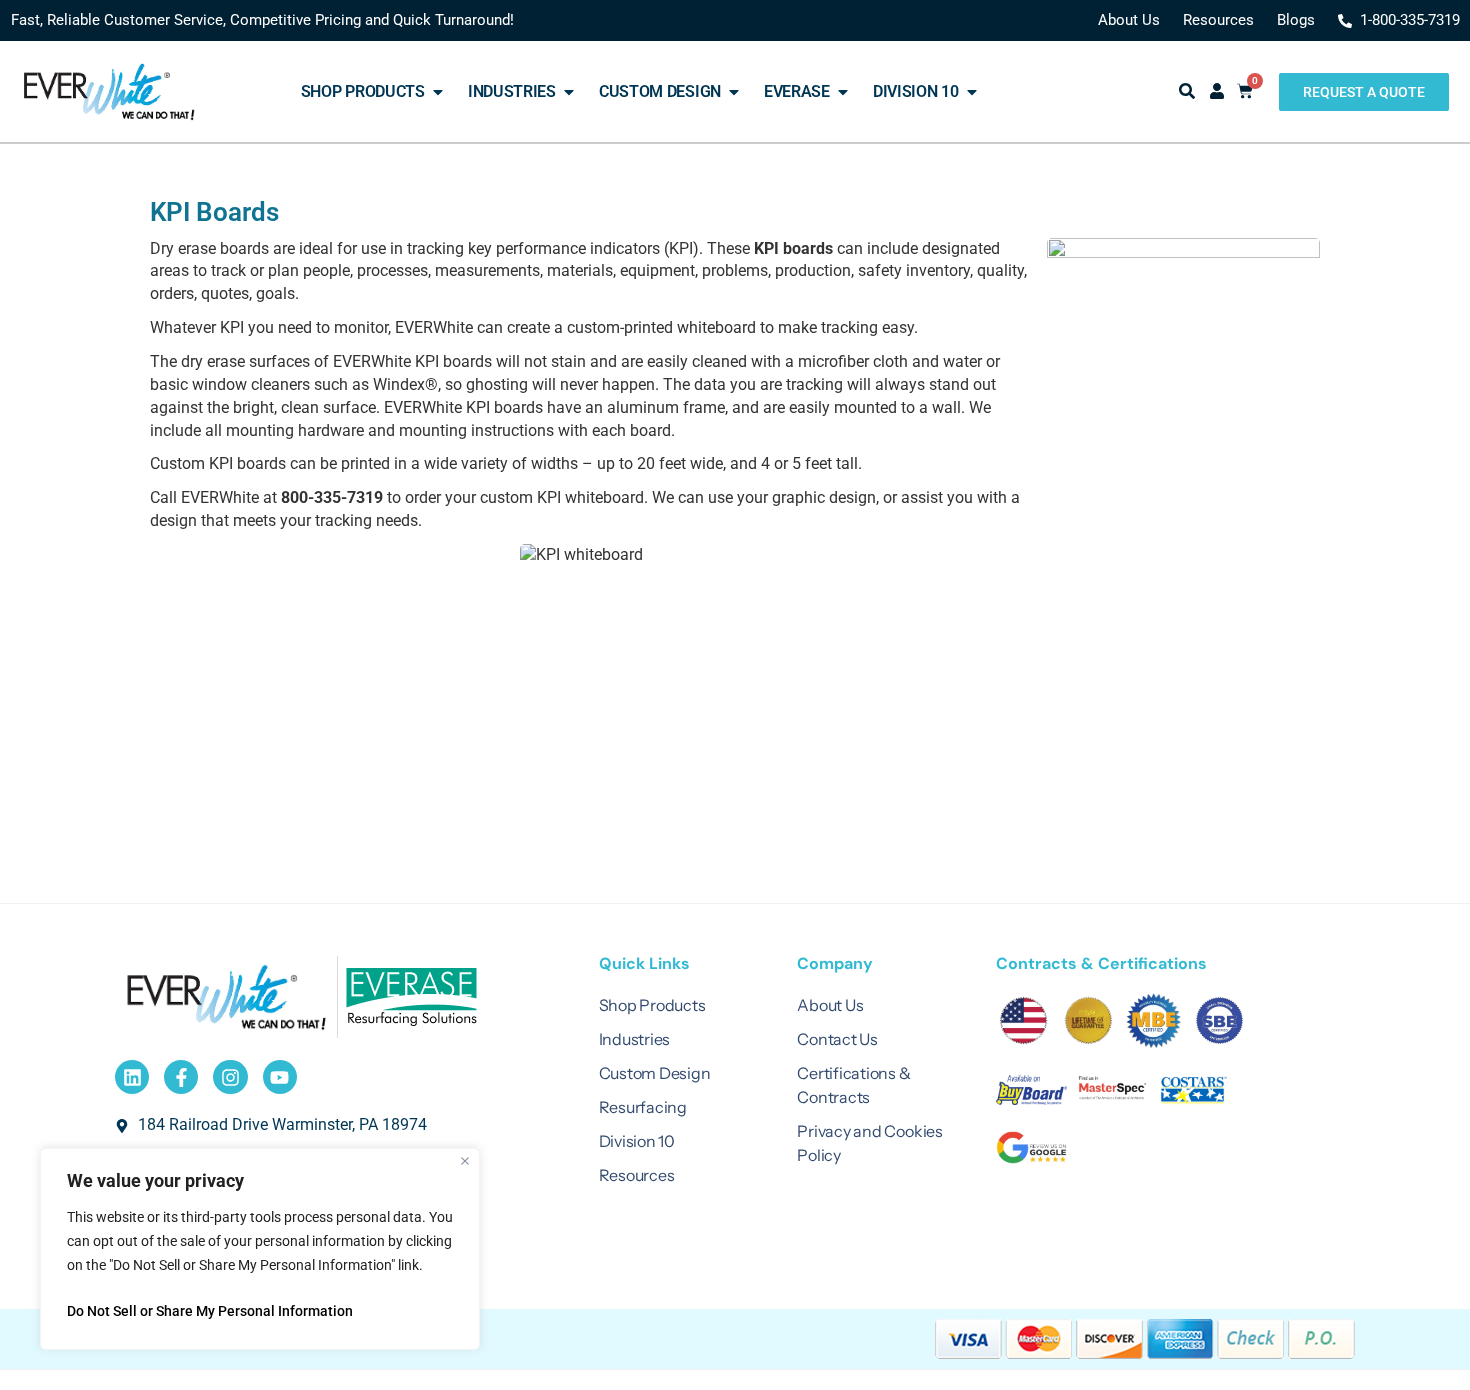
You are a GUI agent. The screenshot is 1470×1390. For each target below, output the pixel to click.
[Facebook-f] (181, 1077)
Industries (635, 1039)
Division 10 (637, 1141)
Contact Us (837, 1039)
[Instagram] (230, 1077)
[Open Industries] (569, 92)
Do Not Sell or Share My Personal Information (210, 1311)
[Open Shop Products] (438, 92)
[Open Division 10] (972, 92)
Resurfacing (643, 1107)
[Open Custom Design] (734, 92)
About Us (830, 1005)
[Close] (465, 1161)
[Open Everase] (843, 92)
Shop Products (652, 1005)
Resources (637, 1175)
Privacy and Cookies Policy (869, 1143)
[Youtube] (280, 1077)
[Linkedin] (132, 1077)
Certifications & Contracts (853, 1085)
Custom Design (655, 1073)
